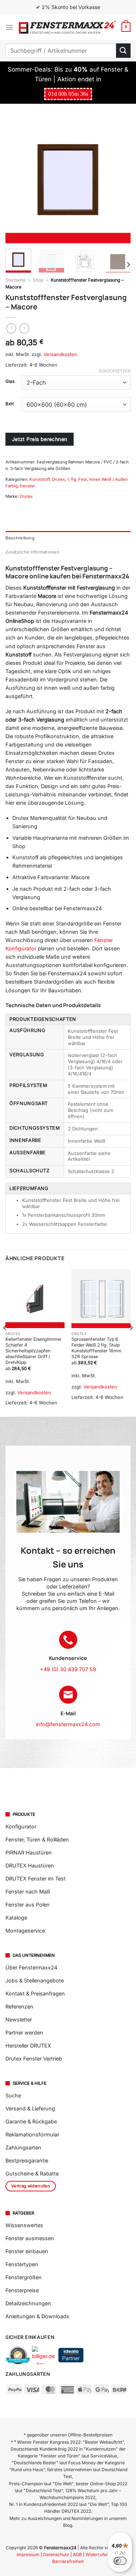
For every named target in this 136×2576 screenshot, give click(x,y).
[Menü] (9, 27)
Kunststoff (40, 479)
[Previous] (17, 181)
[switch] (120, 2561)
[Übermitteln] (123, 50)
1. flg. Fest (77, 479)
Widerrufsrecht (101, 2554)
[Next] (119, 181)
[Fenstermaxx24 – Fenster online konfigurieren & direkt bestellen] (67, 27)
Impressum (28, 2554)
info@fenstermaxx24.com (68, 1724)
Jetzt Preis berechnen (40, 439)
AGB (77, 2554)
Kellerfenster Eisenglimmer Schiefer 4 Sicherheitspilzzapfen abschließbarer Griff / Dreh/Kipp (34, 1351)
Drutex (58, 479)
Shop (38, 280)
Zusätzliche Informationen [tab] (32, 552)
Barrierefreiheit (68, 2561)
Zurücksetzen (115, 371)
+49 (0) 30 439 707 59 (68, 1669)
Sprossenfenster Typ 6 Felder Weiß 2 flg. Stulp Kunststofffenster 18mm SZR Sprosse (96, 1348)
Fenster (28, 486)
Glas (10, 381)
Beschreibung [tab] (20, 538)
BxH (10, 404)
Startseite (15, 280)
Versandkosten (60, 354)
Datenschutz (56, 2554)
